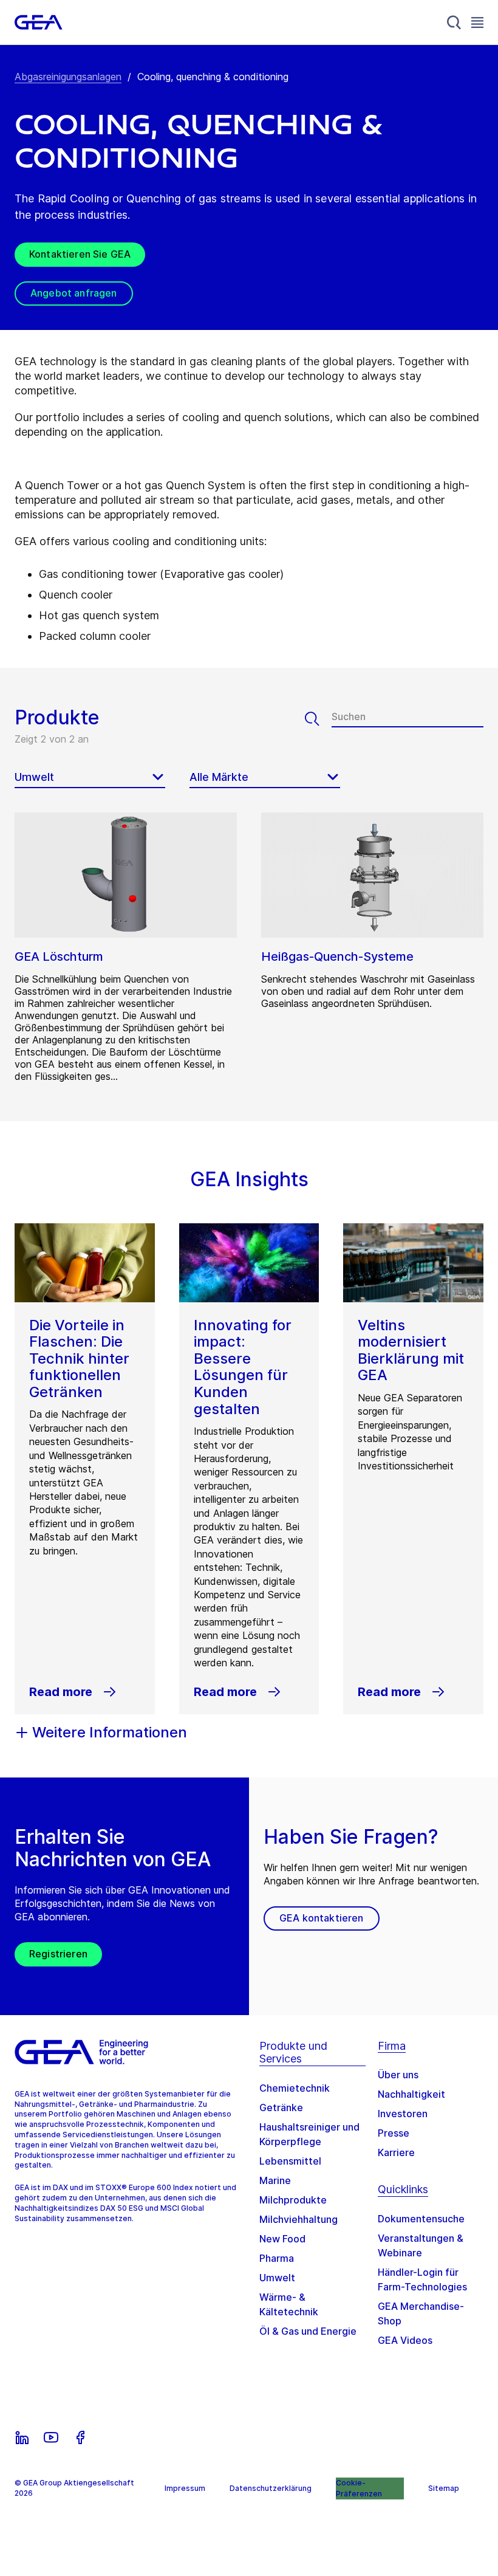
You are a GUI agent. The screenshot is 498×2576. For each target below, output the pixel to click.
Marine (275, 2180)
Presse (394, 2133)
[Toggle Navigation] (477, 22)
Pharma (277, 2258)
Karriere (396, 2152)
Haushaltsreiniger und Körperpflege (309, 2134)
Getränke (281, 2107)
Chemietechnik (295, 2088)
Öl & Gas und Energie (308, 2331)
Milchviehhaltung (298, 2219)
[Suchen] (318, 719)
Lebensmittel (290, 2161)
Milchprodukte (293, 2200)
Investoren (403, 2114)
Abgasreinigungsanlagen (68, 77)
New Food (282, 2239)
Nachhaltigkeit (411, 2094)
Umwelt (277, 2278)
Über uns (398, 2075)
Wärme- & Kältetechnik (289, 2304)
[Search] (454, 22)
